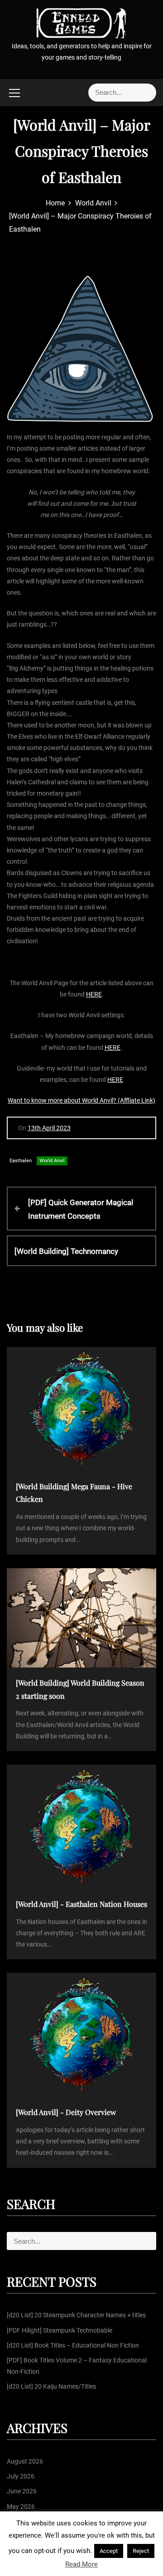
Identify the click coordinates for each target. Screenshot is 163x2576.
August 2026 (25, 2461)
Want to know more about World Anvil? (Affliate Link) (81, 1100)
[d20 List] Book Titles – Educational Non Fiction (73, 2345)
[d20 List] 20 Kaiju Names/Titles (51, 2386)
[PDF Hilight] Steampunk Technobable (60, 2330)
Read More (81, 2564)
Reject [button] (141, 2551)
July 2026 (21, 2476)
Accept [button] (109, 2551)
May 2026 (21, 2506)
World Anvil (52, 1161)
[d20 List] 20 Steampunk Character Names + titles (76, 2315)
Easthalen (21, 1161)
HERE (94, 994)
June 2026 (22, 2491)
